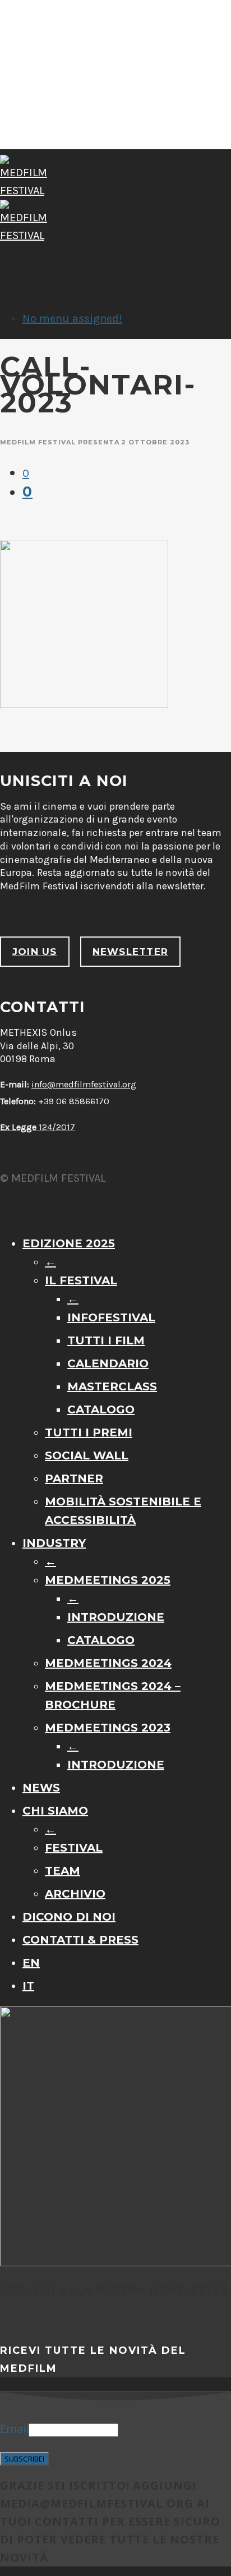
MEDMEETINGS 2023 (108, 1728)
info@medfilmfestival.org (84, 1084)
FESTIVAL (74, 1848)
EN (31, 1963)
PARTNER (74, 1478)
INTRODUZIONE (116, 1617)
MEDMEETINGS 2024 (108, 1663)
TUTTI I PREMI (89, 1432)
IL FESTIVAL (81, 1280)
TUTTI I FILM (106, 1340)
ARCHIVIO (75, 1894)
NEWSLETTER (130, 952)
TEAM (63, 1871)
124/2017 (38, 1127)
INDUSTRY (54, 1543)
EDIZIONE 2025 (69, 1243)
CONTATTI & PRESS (80, 1940)
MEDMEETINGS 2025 (108, 1580)
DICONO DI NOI (69, 1917)
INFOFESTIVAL (111, 1317)
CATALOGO (101, 1409)
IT (28, 1986)
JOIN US (35, 952)
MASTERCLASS (112, 1386)
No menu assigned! (72, 318)
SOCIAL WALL (87, 1455)
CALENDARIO (108, 1363)
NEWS (41, 1788)
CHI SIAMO (55, 1811)
